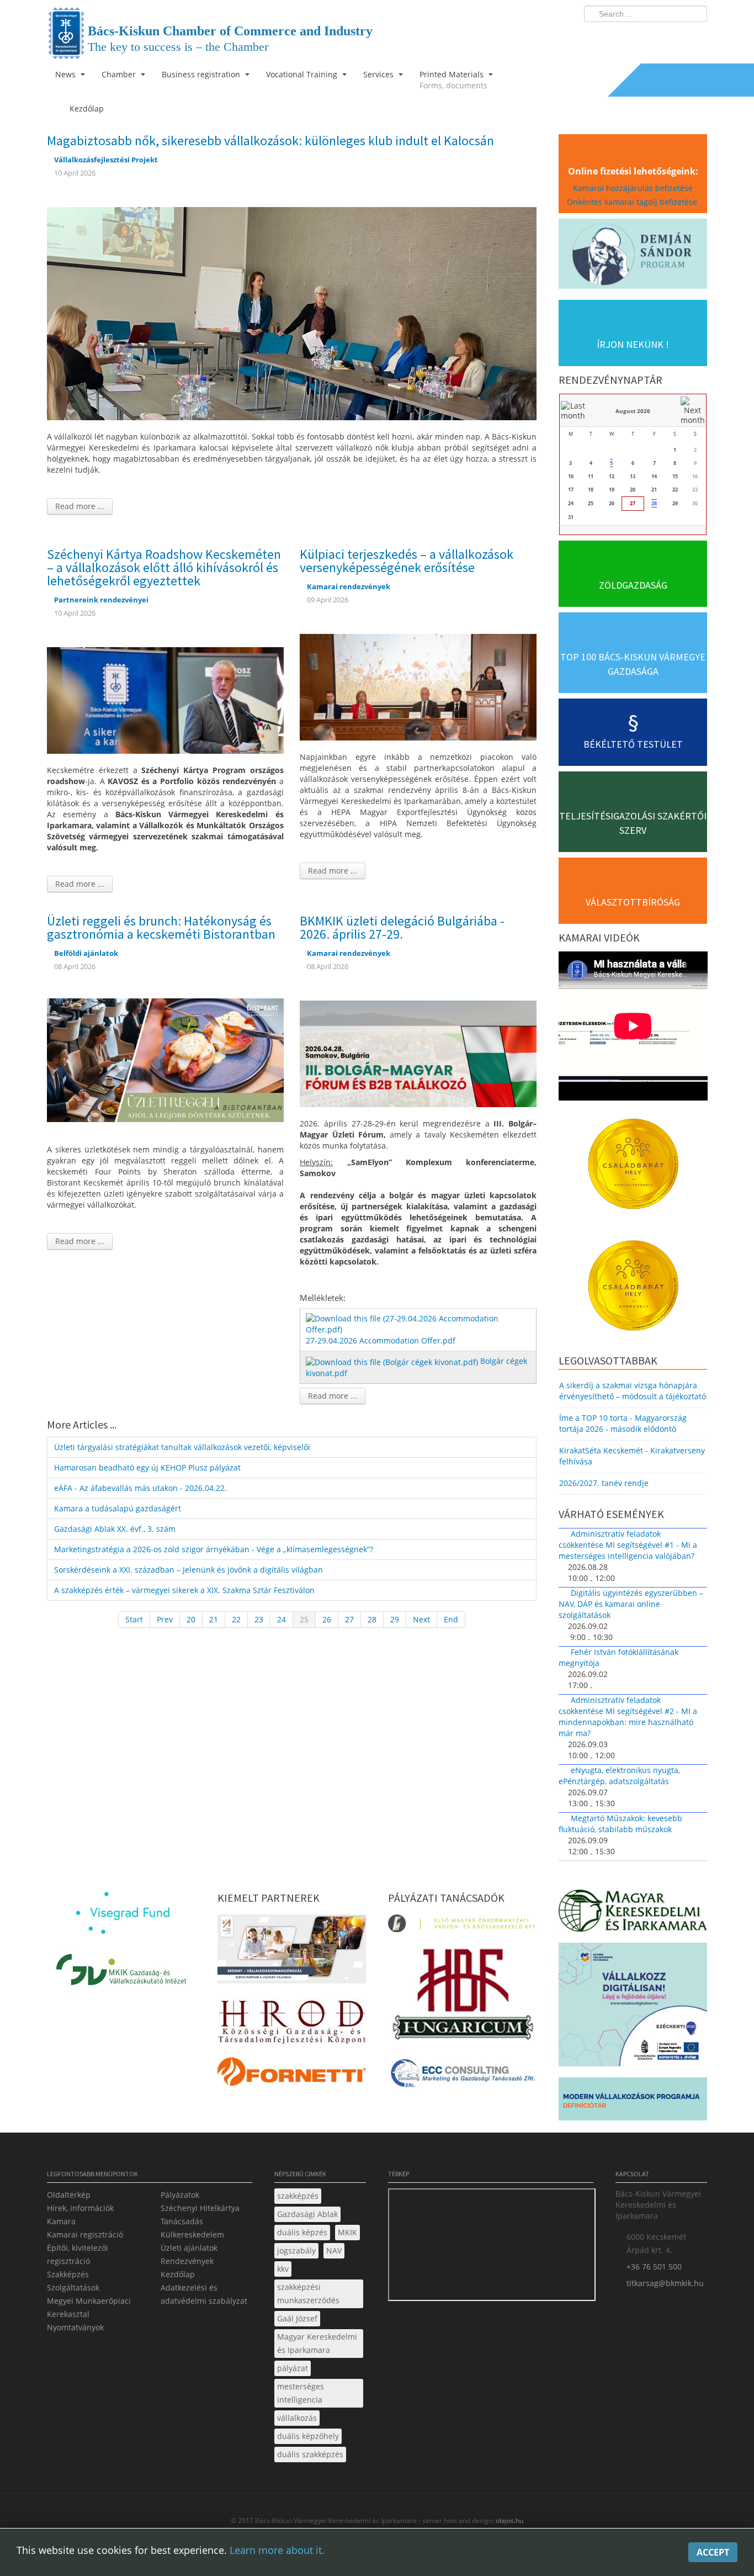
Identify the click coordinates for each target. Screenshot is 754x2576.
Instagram (675, 36)
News (67, 74)
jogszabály (296, 2250)
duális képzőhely (308, 2436)
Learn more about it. (277, 2550)
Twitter (655, 36)
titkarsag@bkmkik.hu (665, 2283)
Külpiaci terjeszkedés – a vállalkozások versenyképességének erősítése (407, 561)
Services (379, 74)
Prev (165, 1619)
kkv (283, 2269)
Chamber (120, 74)
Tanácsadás (182, 2221)
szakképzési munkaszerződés (308, 2294)
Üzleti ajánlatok (189, 2248)
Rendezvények (187, 2261)
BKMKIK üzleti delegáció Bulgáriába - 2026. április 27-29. (402, 927)
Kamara (61, 2221)
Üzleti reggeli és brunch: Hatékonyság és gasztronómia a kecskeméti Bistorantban (161, 927)
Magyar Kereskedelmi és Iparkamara (317, 2343)
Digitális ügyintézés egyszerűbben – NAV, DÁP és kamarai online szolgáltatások (631, 1604)
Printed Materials (453, 80)
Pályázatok (180, 2195)
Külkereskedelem (192, 2234)
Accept (713, 2552)
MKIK (347, 2232)
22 (236, 1619)
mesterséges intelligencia (301, 2393)
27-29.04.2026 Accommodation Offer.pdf (381, 1340)
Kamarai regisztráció (85, 2234)
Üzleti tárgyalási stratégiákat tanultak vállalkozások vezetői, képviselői (182, 1447)
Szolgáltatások (73, 2287)
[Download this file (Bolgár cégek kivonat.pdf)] (393, 1361)
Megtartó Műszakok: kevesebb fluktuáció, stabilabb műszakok (620, 1824)
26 (327, 1619)
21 (214, 1619)
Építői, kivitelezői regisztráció (78, 2254)
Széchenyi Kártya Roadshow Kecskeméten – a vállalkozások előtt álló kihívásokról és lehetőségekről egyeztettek (164, 567)
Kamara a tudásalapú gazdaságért (118, 1508)
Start (134, 1619)
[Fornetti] (292, 2074)
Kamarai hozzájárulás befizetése (633, 188)
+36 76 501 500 (654, 2266)
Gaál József (297, 2318)
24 (282, 1619)
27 (349, 1619)
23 (259, 1619)
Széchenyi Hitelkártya (200, 2208)
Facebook (634, 36)
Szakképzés (68, 2274)
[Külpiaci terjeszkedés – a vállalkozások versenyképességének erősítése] (418, 686)
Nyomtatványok (75, 2327)
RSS (695, 36)
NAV (334, 2250)
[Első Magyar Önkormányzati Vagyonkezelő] (462, 1926)
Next (421, 1619)
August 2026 (633, 411)
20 (191, 1619)
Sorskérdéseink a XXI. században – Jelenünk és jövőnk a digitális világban (189, 1570)
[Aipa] (292, 1952)
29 (395, 1619)
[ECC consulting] (462, 2077)
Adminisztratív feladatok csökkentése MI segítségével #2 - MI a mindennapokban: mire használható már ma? (628, 1717)
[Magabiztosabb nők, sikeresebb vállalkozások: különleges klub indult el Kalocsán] (292, 313)
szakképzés (298, 2196)
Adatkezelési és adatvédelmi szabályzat (204, 2294)
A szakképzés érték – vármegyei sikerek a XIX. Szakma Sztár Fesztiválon (184, 1590)
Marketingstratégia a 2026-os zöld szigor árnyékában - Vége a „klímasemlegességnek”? (214, 1549)
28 (372, 1619)
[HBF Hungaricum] (462, 1996)
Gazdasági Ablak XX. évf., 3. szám (115, 1529)
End (451, 1619)
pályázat (293, 2368)
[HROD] (292, 2024)
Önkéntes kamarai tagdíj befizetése (633, 202)
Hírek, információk (80, 2208)
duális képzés (302, 2232)
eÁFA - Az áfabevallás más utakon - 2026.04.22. (140, 1488)
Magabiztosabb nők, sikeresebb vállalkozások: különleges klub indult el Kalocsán (270, 141)
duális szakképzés (310, 2454)
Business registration (202, 74)
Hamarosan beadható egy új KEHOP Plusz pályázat (147, 1467)
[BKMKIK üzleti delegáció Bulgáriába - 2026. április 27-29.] (418, 1053)
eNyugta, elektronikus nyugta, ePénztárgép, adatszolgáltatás (619, 1776)
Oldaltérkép (69, 2195)
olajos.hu (509, 2521)
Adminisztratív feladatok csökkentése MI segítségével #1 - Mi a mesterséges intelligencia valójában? (628, 1545)
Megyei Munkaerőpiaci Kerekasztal (89, 2307)
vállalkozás (297, 2418)
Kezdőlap (178, 2274)
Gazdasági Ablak (307, 2214)
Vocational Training (303, 74)
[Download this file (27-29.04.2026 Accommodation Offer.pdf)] (419, 1323)
